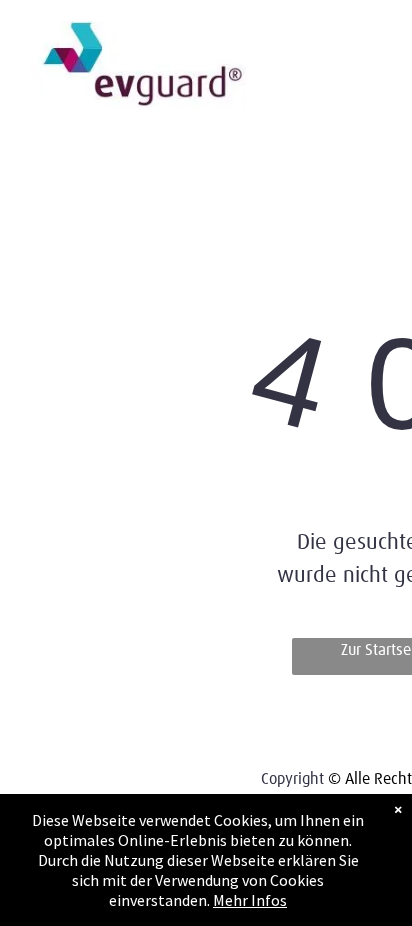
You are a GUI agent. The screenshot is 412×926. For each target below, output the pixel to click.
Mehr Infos (250, 900)
